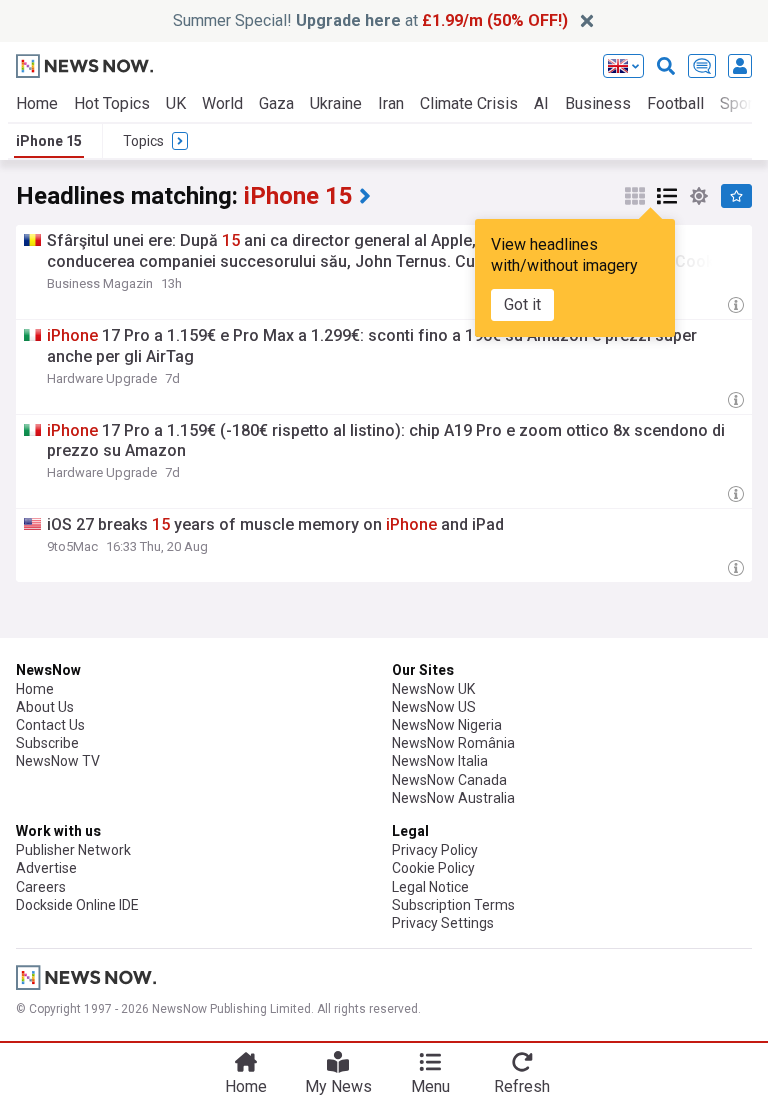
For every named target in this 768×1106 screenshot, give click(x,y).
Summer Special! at (370, 20)
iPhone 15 (49, 141)
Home (37, 103)
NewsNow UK (433, 689)
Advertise (46, 868)
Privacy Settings (443, 923)
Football (675, 103)
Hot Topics (112, 103)
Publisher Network (73, 850)
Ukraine (336, 103)
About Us (45, 707)
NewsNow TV (58, 761)
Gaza (276, 103)
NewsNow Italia (440, 761)
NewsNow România (453, 743)
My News (338, 1086)
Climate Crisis (469, 103)
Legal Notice (430, 887)
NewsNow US (434, 707)
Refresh (522, 1086)
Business (598, 103)
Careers (41, 887)
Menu (430, 1086)
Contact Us (50, 725)
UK (176, 103)
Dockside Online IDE (77, 905)
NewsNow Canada (449, 780)
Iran (391, 103)
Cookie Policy (433, 868)
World (222, 103)
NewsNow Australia (453, 798)
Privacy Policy (435, 850)
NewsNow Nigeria (447, 725)
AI (541, 103)
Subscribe (47, 743)
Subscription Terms (453, 905)
